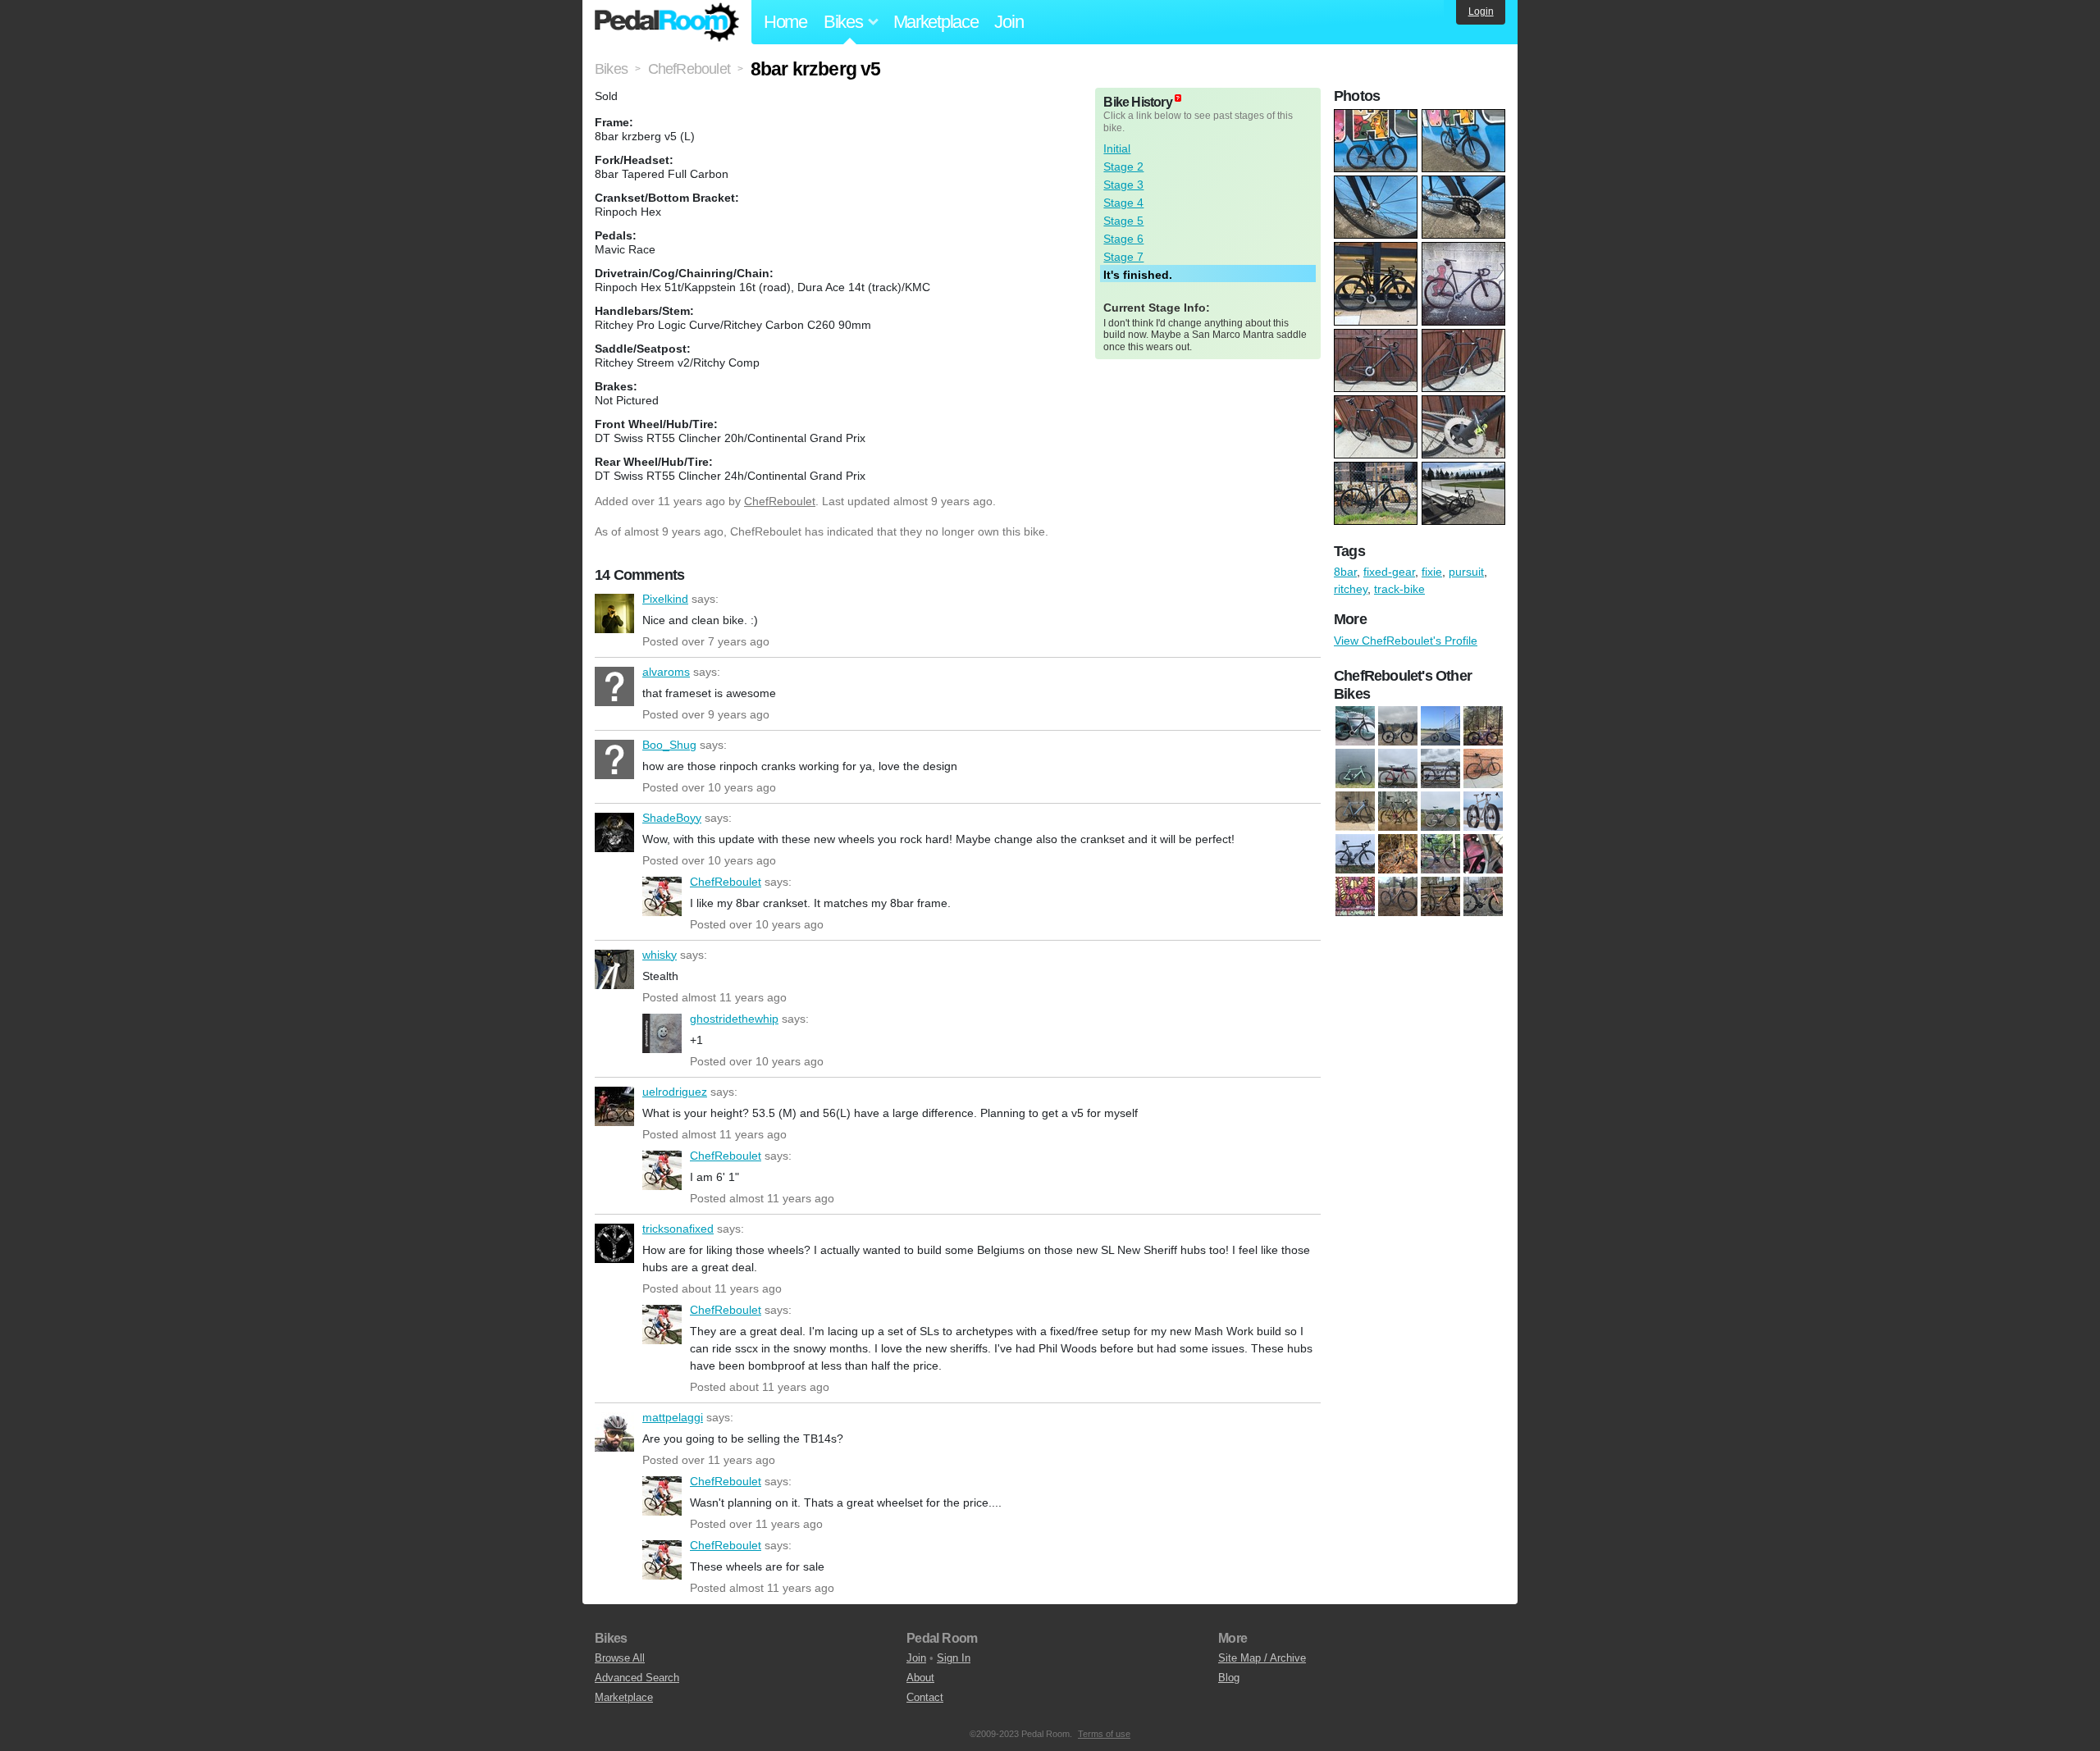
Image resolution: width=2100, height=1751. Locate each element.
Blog (1229, 1678)
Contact (925, 1697)
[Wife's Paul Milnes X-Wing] (1398, 769)
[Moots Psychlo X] (1440, 897)
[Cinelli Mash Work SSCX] (1398, 855)
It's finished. (1138, 275)
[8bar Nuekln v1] (1398, 812)
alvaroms (614, 686)
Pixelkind (614, 613)
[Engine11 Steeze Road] (1355, 897)
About (920, 1678)
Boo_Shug (614, 759)
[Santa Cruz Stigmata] (1483, 727)
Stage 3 (1123, 185)
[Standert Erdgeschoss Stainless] (1483, 897)
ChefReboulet (780, 501)
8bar (1345, 572)
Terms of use (1104, 1734)
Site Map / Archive (1262, 1658)
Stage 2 (1123, 166)
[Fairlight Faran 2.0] (1398, 727)
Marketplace (936, 22)
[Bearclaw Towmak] (1483, 812)
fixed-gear (1389, 572)
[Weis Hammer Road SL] (1355, 769)
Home (785, 22)
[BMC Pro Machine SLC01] (1355, 855)
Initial (1117, 148)
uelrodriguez (614, 1106)
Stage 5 (1123, 221)
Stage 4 (1123, 203)
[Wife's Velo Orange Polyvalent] (1440, 769)
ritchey (1351, 589)
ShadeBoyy (614, 832)
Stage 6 (1123, 239)
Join (1009, 22)
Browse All (620, 1658)
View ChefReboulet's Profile (1406, 641)
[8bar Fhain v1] (1355, 812)
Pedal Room (667, 22)
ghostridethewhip (662, 1033)
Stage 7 (1123, 257)
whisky (614, 969)
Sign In (954, 1658)
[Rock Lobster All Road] (1440, 727)
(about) (1178, 98)
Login (1481, 11)
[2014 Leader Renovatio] (1355, 727)
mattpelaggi (614, 1432)
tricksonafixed (614, 1243)
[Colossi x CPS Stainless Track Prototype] (1483, 855)
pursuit (1466, 572)
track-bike (1399, 589)
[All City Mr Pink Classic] (1440, 812)
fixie (1432, 572)
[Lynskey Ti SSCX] (1398, 897)
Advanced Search (637, 1678)
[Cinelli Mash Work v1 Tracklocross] (1440, 855)
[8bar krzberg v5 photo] (1378, 117)
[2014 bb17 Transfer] (1483, 769)
